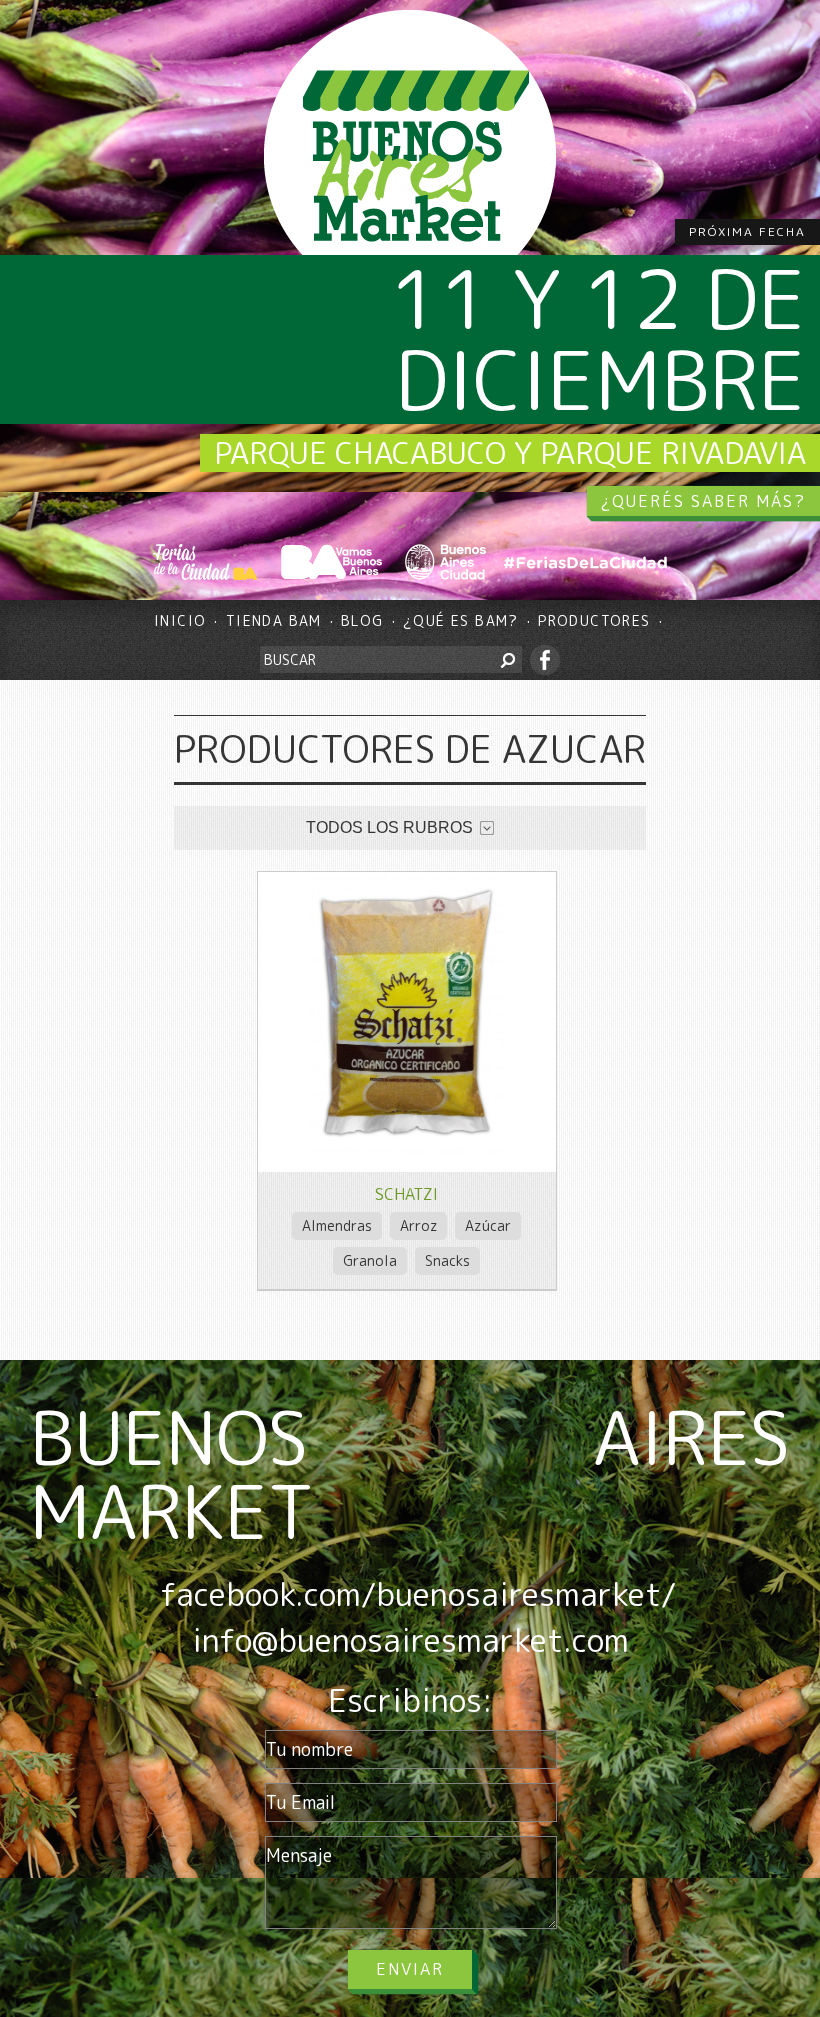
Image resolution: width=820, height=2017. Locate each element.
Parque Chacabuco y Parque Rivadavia (510, 453)
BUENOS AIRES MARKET (410, 1474)
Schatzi (406, 1194)
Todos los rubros (389, 827)
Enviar (410, 1969)
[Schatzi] (407, 1165)
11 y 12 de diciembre (598, 339)
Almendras (337, 1225)
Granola (370, 1260)
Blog (362, 620)
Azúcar (488, 1225)
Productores (594, 620)
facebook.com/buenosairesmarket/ (418, 1594)
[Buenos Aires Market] (410, 156)
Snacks (447, 1260)
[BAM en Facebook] (545, 660)
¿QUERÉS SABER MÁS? (703, 501)
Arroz (419, 1225)
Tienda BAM (274, 620)
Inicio (180, 620)
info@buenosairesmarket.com (410, 1640)
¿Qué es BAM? (461, 620)
